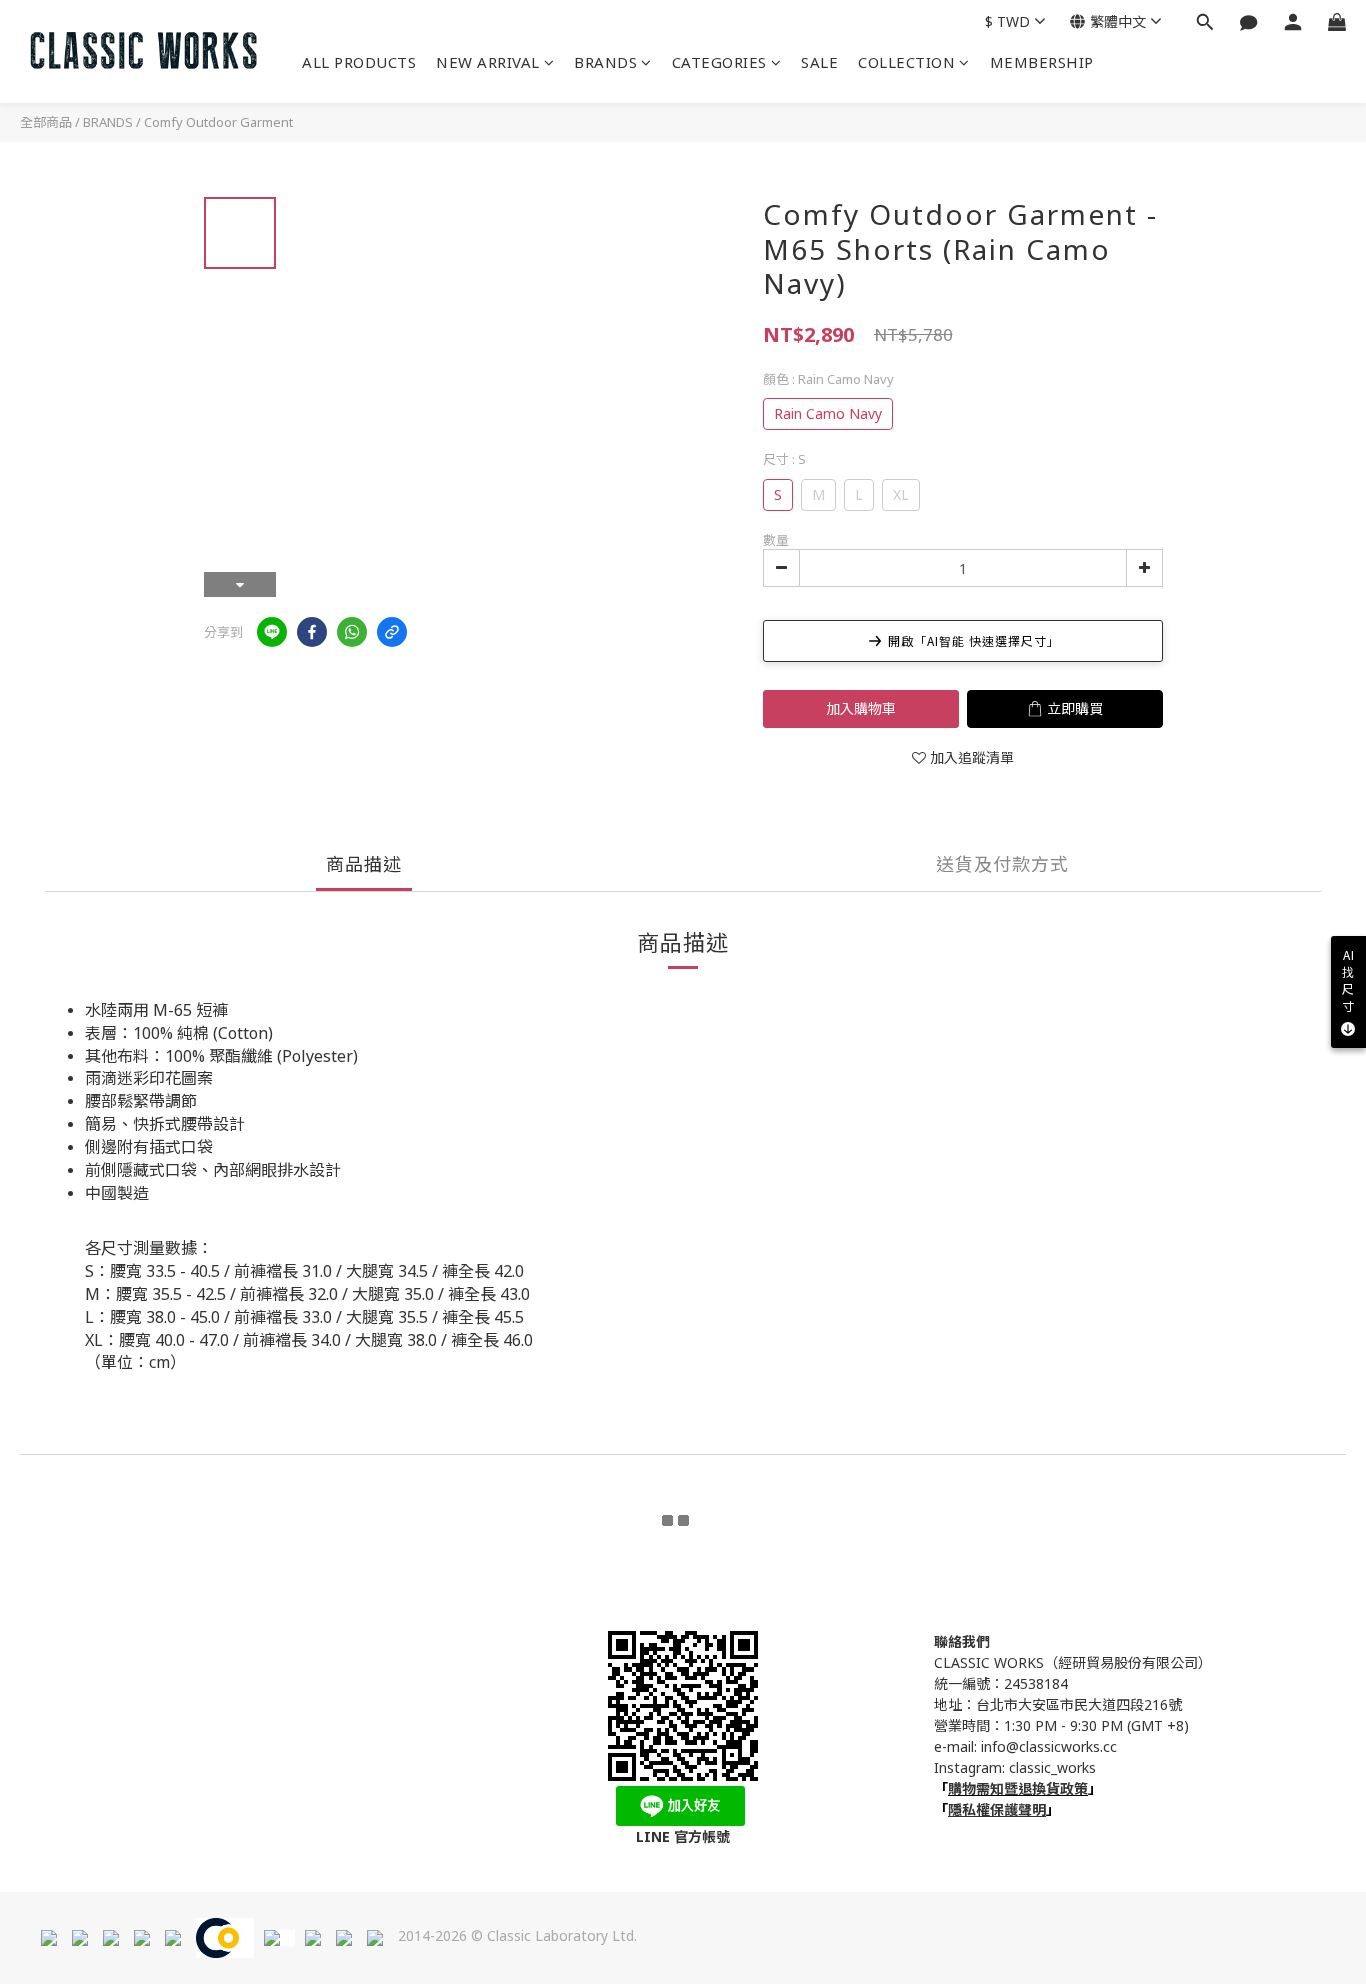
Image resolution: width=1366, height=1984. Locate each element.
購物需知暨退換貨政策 (1018, 1788)
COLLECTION (906, 62)
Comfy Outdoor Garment (218, 122)
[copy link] (392, 632)
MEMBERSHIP (1042, 62)
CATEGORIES (719, 62)
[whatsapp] (352, 632)
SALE (819, 62)
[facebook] (312, 632)
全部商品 (46, 122)
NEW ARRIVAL (488, 62)
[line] (272, 632)
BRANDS (605, 62)
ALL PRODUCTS (359, 62)
